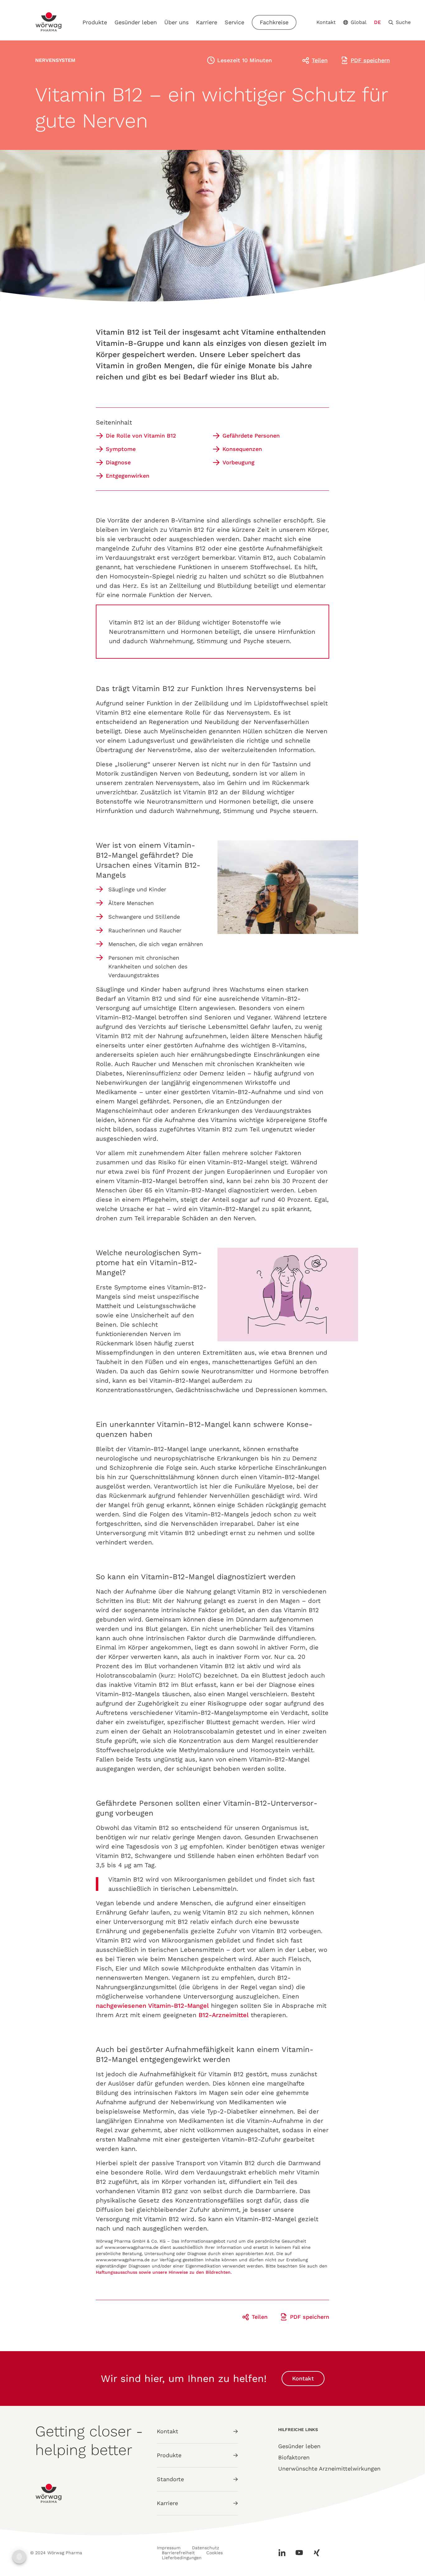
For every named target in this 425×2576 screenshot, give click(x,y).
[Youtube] (299, 2553)
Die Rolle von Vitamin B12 (141, 436)
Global (359, 22)
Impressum (169, 2548)
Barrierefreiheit (178, 2553)
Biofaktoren (294, 2457)
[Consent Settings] (19, 2557)
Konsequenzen (242, 449)
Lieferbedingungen (182, 2558)
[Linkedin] (284, 2553)
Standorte (170, 2479)
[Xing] (314, 2553)
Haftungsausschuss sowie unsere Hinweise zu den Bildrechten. (164, 2272)
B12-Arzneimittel (224, 2015)
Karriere (207, 22)
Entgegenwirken (128, 476)
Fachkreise (274, 22)
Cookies (215, 2553)
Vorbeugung (238, 462)
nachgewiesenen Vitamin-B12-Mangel (152, 2006)
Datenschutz (205, 2548)
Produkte (95, 22)
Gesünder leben (136, 22)
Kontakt (326, 22)
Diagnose (118, 462)
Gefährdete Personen (251, 436)
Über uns (176, 22)
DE (377, 22)
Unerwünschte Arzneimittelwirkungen (329, 2469)
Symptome (121, 449)
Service (234, 22)
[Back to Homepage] (49, 22)
